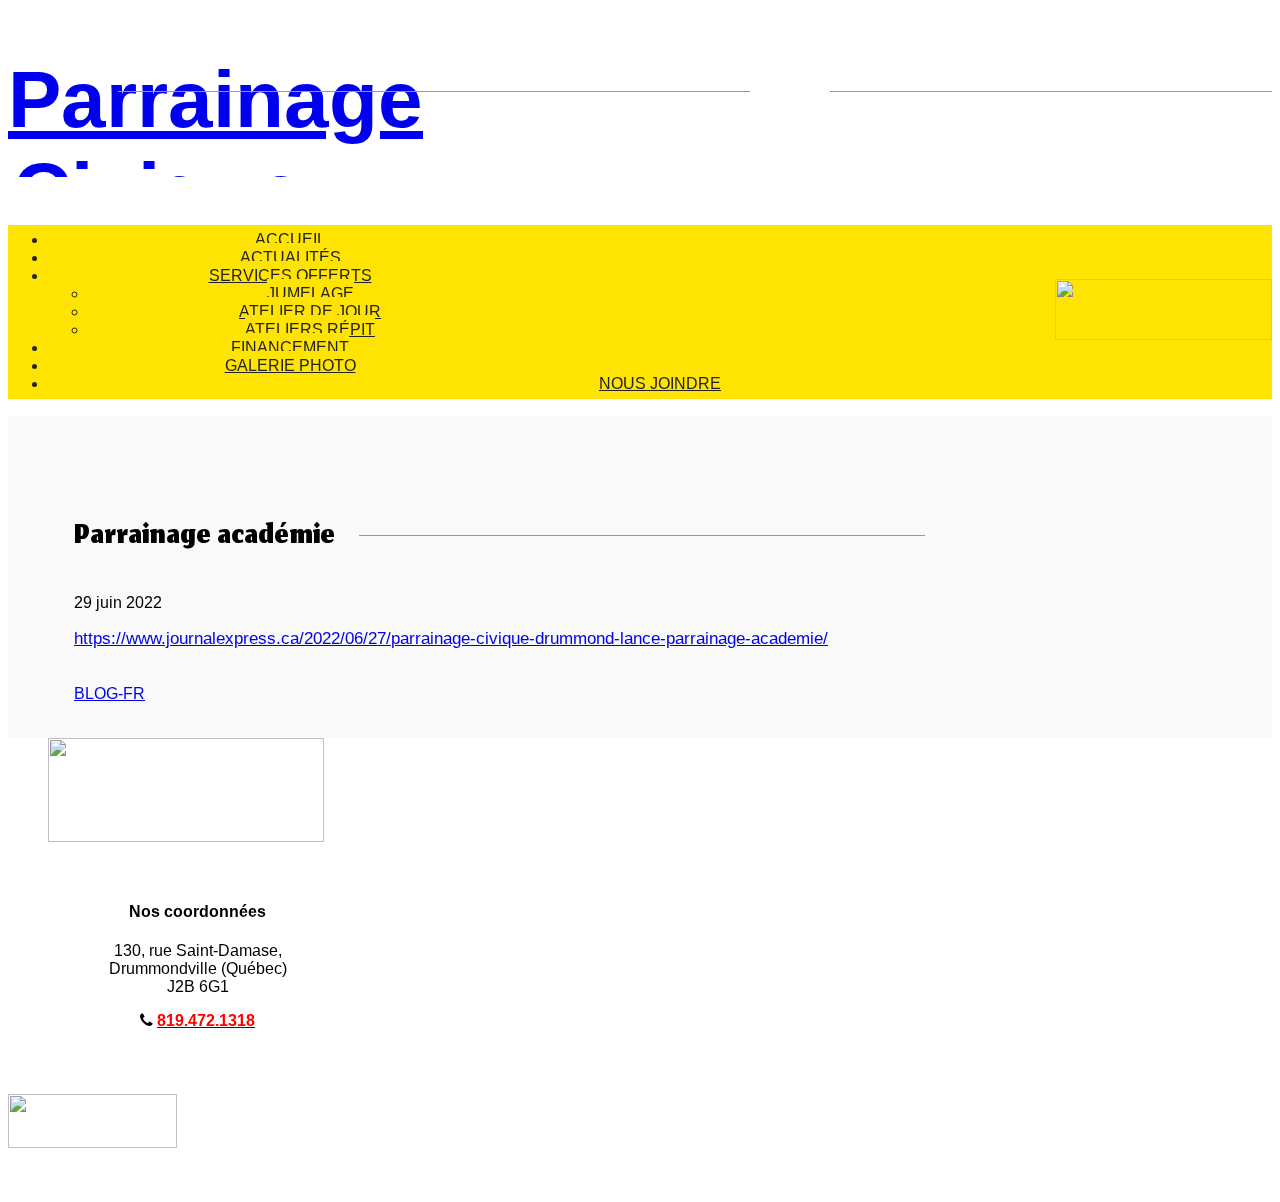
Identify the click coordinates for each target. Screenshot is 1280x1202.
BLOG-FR (109, 693)
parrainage (430, 638)
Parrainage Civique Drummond (158, 116)
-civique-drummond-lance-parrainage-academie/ (649, 638)
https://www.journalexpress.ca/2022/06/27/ (232, 638)
